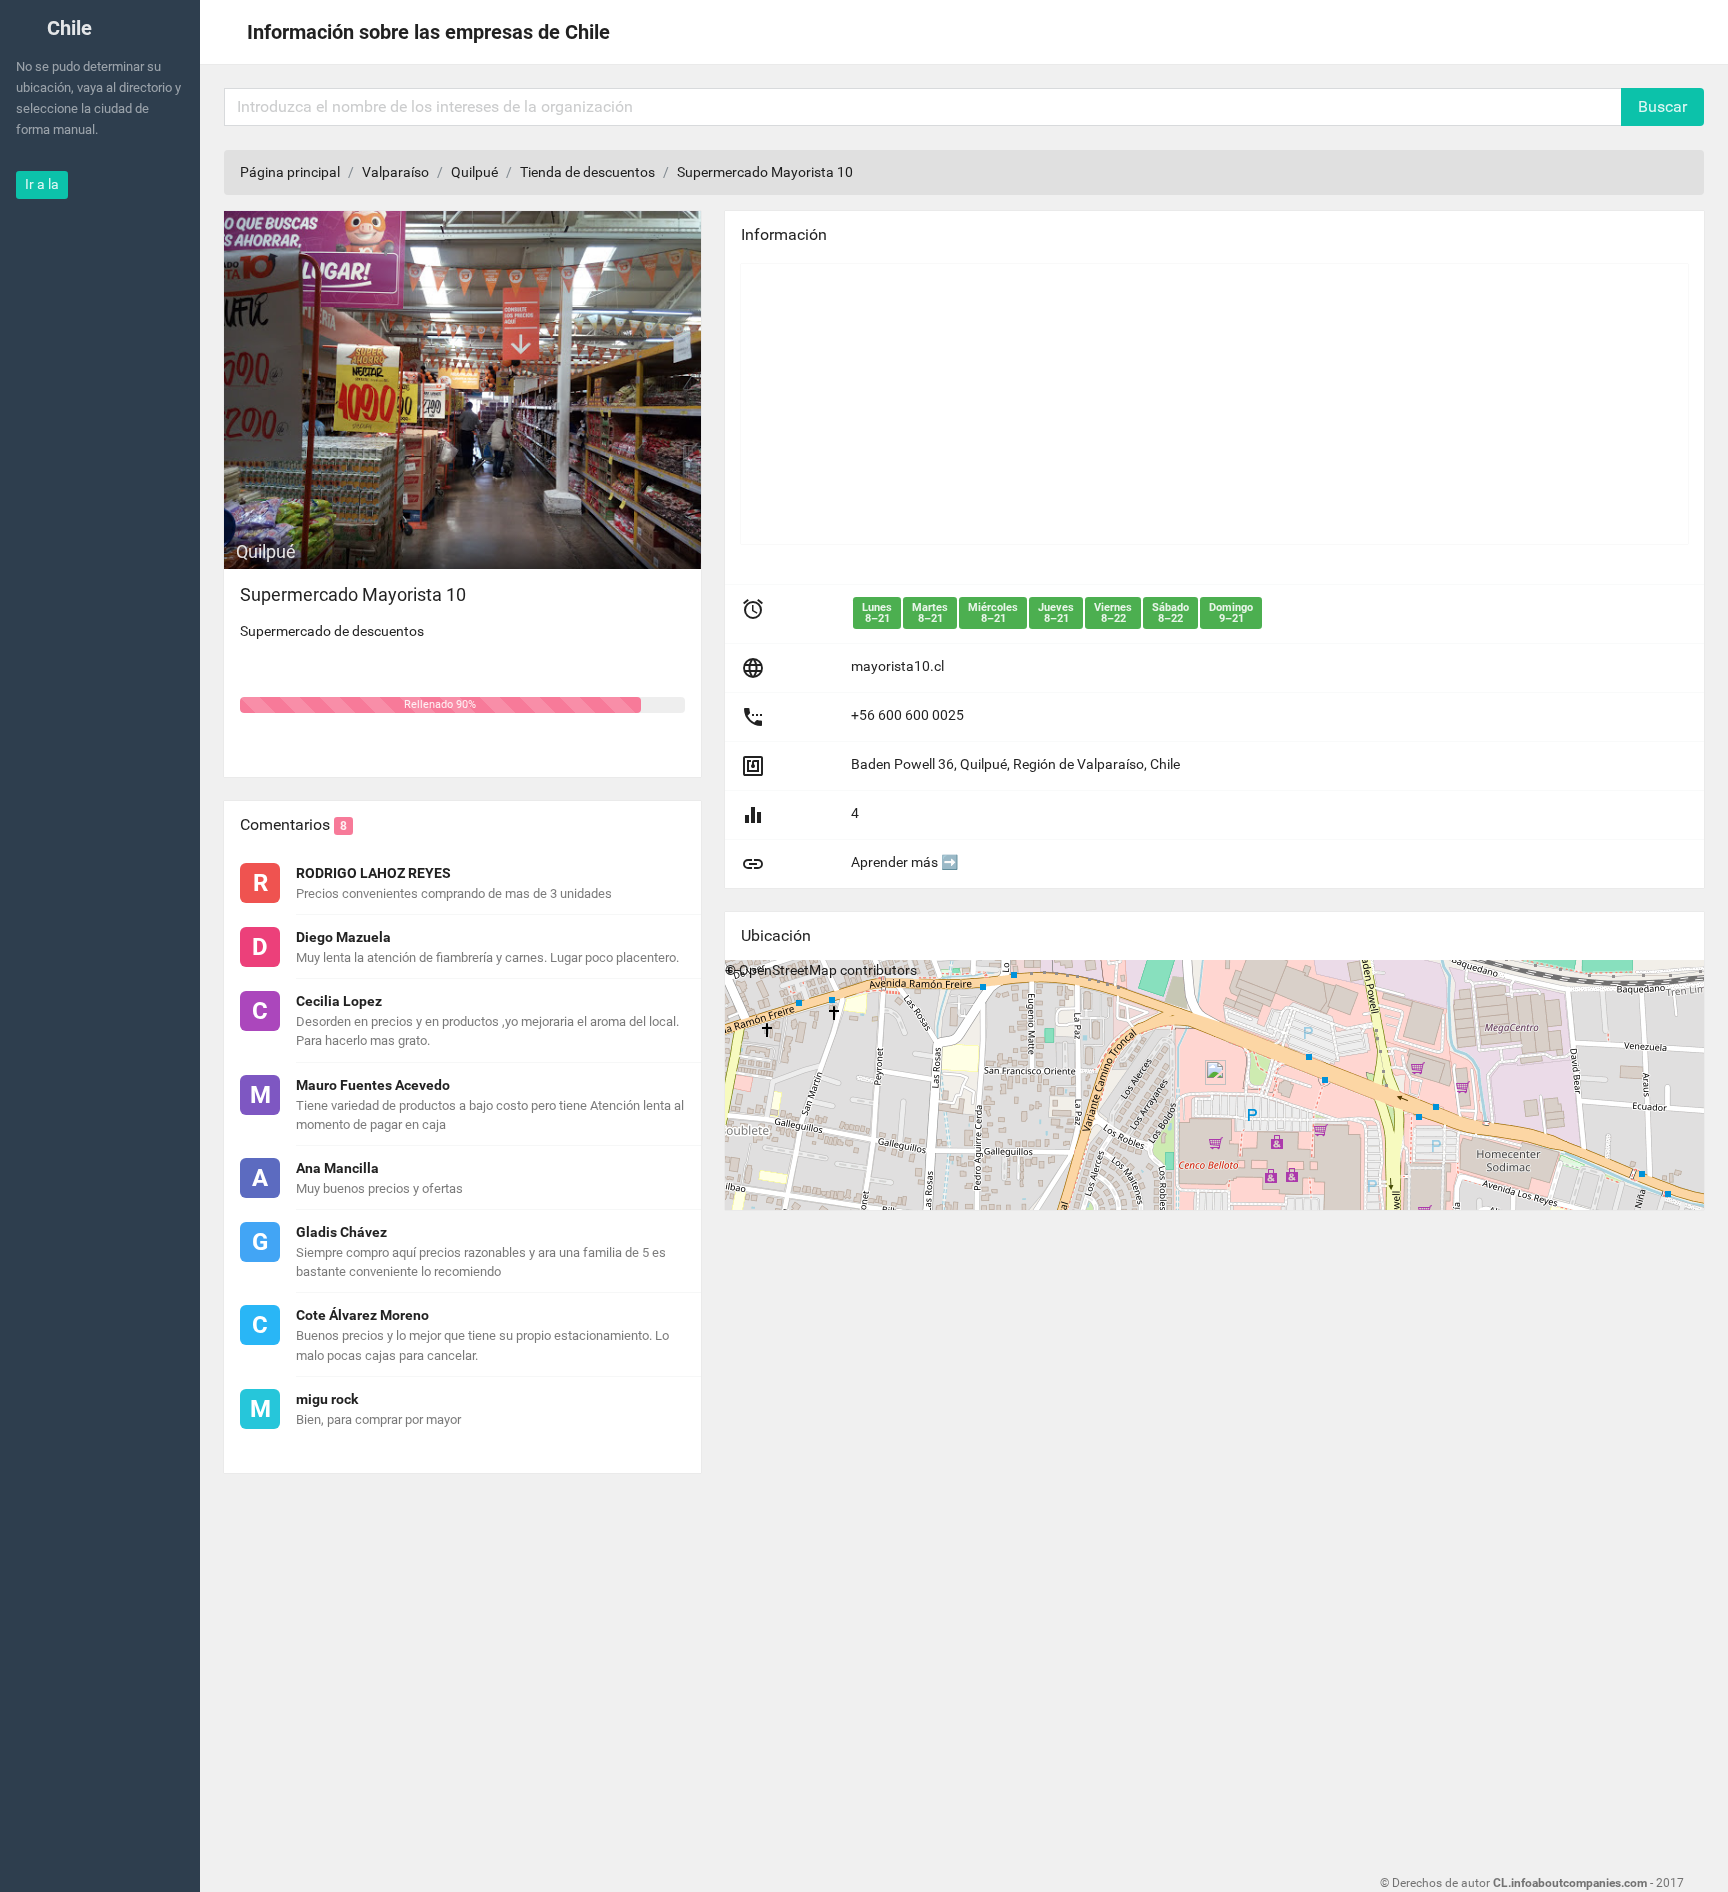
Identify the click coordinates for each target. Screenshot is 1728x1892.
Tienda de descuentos (587, 172)
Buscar (1662, 106)
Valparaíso (395, 172)
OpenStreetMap (788, 970)
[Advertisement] (1214, 404)
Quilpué (474, 172)
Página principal (290, 172)
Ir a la (42, 184)
